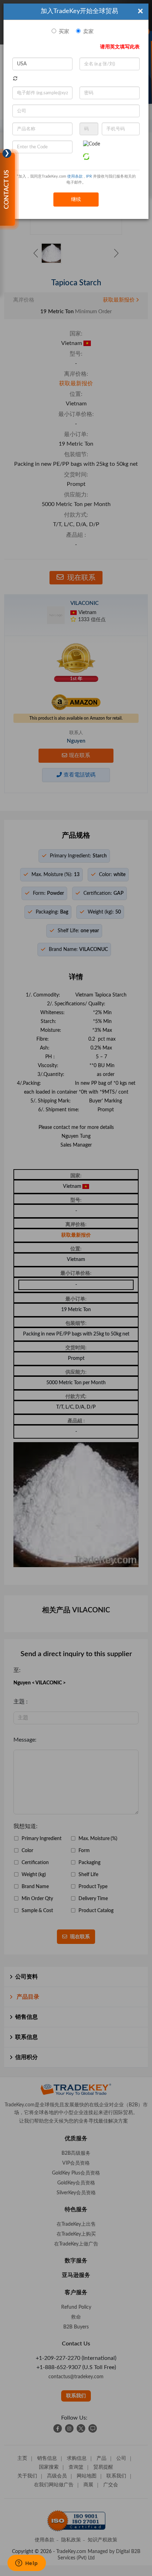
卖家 (88, 32)
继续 (76, 200)
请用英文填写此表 (120, 47)
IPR (89, 176)
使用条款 (75, 176)
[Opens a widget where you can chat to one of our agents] (27, 2564)
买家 (64, 32)
